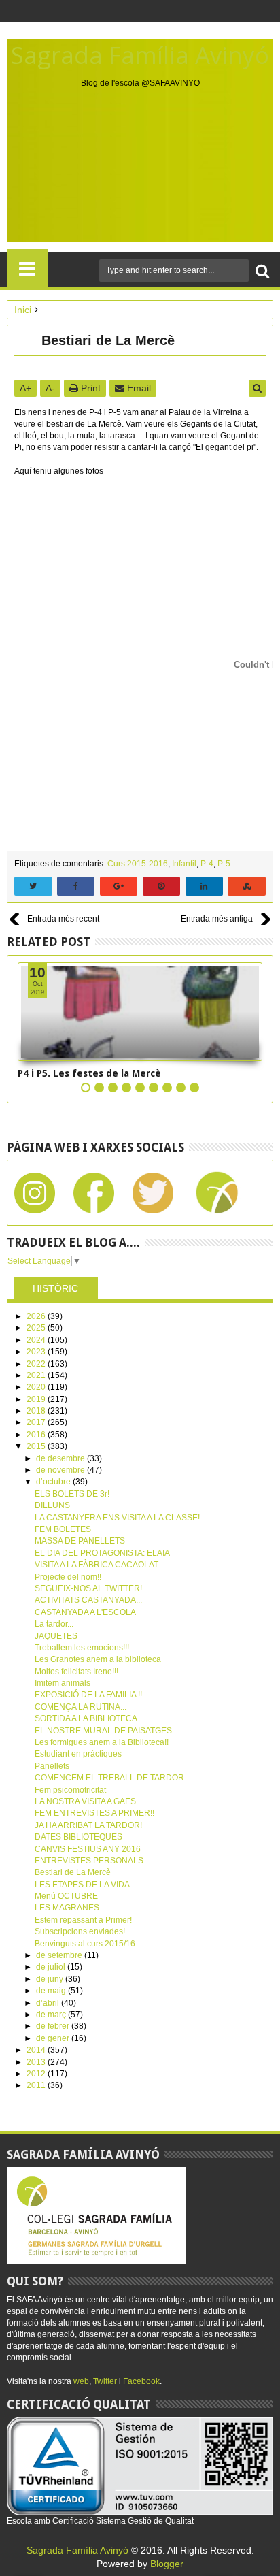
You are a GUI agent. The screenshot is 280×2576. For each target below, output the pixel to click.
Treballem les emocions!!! (82, 1648)
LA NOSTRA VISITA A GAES (85, 1801)
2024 (37, 1340)
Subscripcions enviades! (80, 1931)
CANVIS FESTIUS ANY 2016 (88, 1849)
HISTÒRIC (55, 1288)
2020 (37, 1387)
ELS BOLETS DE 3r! (72, 1494)
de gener (54, 2038)
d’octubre (54, 1482)
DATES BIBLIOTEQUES (78, 1837)
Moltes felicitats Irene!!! (76, 1672)
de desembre (62, 1458)
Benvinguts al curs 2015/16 (85, 1944)
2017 (37, 1422)
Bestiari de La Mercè (73, 1872)
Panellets (52, 1766)
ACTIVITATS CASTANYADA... (88, 1600)
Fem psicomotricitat (70, 1790)
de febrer (54, 2026)
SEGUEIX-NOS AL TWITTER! (88, 1588)
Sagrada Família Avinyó (140, 55)
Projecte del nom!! (68, 1577)
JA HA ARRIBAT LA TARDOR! (88, 1825)
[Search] (262, 271)
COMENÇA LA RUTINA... (81, 1707)
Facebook (141, 2381)
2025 (37, 1328)
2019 (37, 1399)
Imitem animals (63, 1683)
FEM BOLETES (63, 1529)
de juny (51, 1979)
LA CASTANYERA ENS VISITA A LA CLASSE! (117, 1518)
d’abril (49, 2003)
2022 (37, 1364)
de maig (52, 1991)
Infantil (184, 864)
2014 (37, 2050)
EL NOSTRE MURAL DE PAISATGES (103, 1731)
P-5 (224, 864)
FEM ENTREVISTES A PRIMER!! (94, 1813)
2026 (37, 1316)
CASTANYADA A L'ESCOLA (85, 1612)
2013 (37, 2062)
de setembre (60, 1955)
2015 (37, 1446)
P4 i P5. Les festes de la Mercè (89, 1073)
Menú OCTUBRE (66, 1896)
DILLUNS (52, 1505)
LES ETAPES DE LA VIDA (82, 1885)
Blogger (167, 2564)
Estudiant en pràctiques (78, 1754)
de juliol (52, 1967)
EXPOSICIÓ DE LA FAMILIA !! (88, 1695)
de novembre (62, 1470)
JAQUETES (56, 1636)
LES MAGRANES (67, 1908)
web (81, 2381)
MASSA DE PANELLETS (80, 1541)
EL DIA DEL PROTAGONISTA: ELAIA (102, 1553)
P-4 (207, 864)
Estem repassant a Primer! (83, 1920)
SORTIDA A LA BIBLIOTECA (86, 1718)
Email (138, 388)
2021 (37, 1375)
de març (52, 2015)
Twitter (105, 2381)
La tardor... (54, 1624)
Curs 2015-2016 (138, 864)
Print (89, 388)
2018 (37, 1411)
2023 (37, 1352)
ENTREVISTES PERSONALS (89, 1861)
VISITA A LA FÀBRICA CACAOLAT (97, 1565)
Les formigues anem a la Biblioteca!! (102, 1742)
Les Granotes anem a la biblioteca (98, 1659)
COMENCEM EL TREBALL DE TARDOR (109, 1778)
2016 (37, 1435)
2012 (37, 2074)
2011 (37, 2085)
